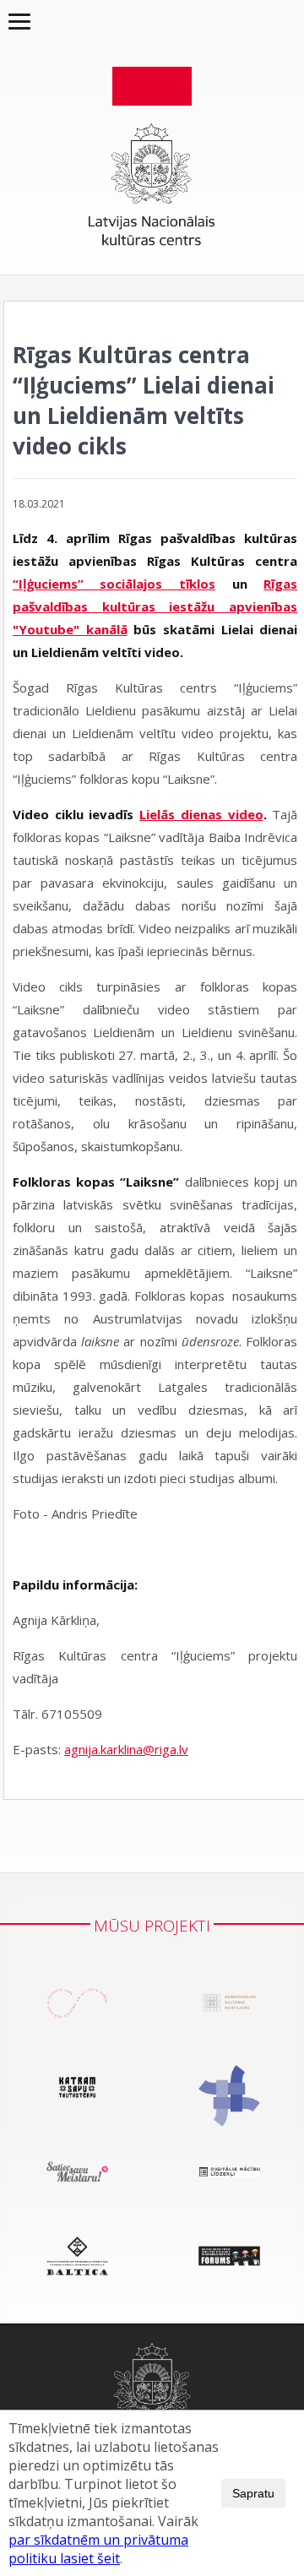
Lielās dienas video (201, 814)
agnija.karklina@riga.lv (126, 1749)
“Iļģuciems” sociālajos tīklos (114, 584)
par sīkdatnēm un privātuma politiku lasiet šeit (98, 2549)
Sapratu (253, 2493)
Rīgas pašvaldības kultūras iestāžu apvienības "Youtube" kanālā (155, 606)
